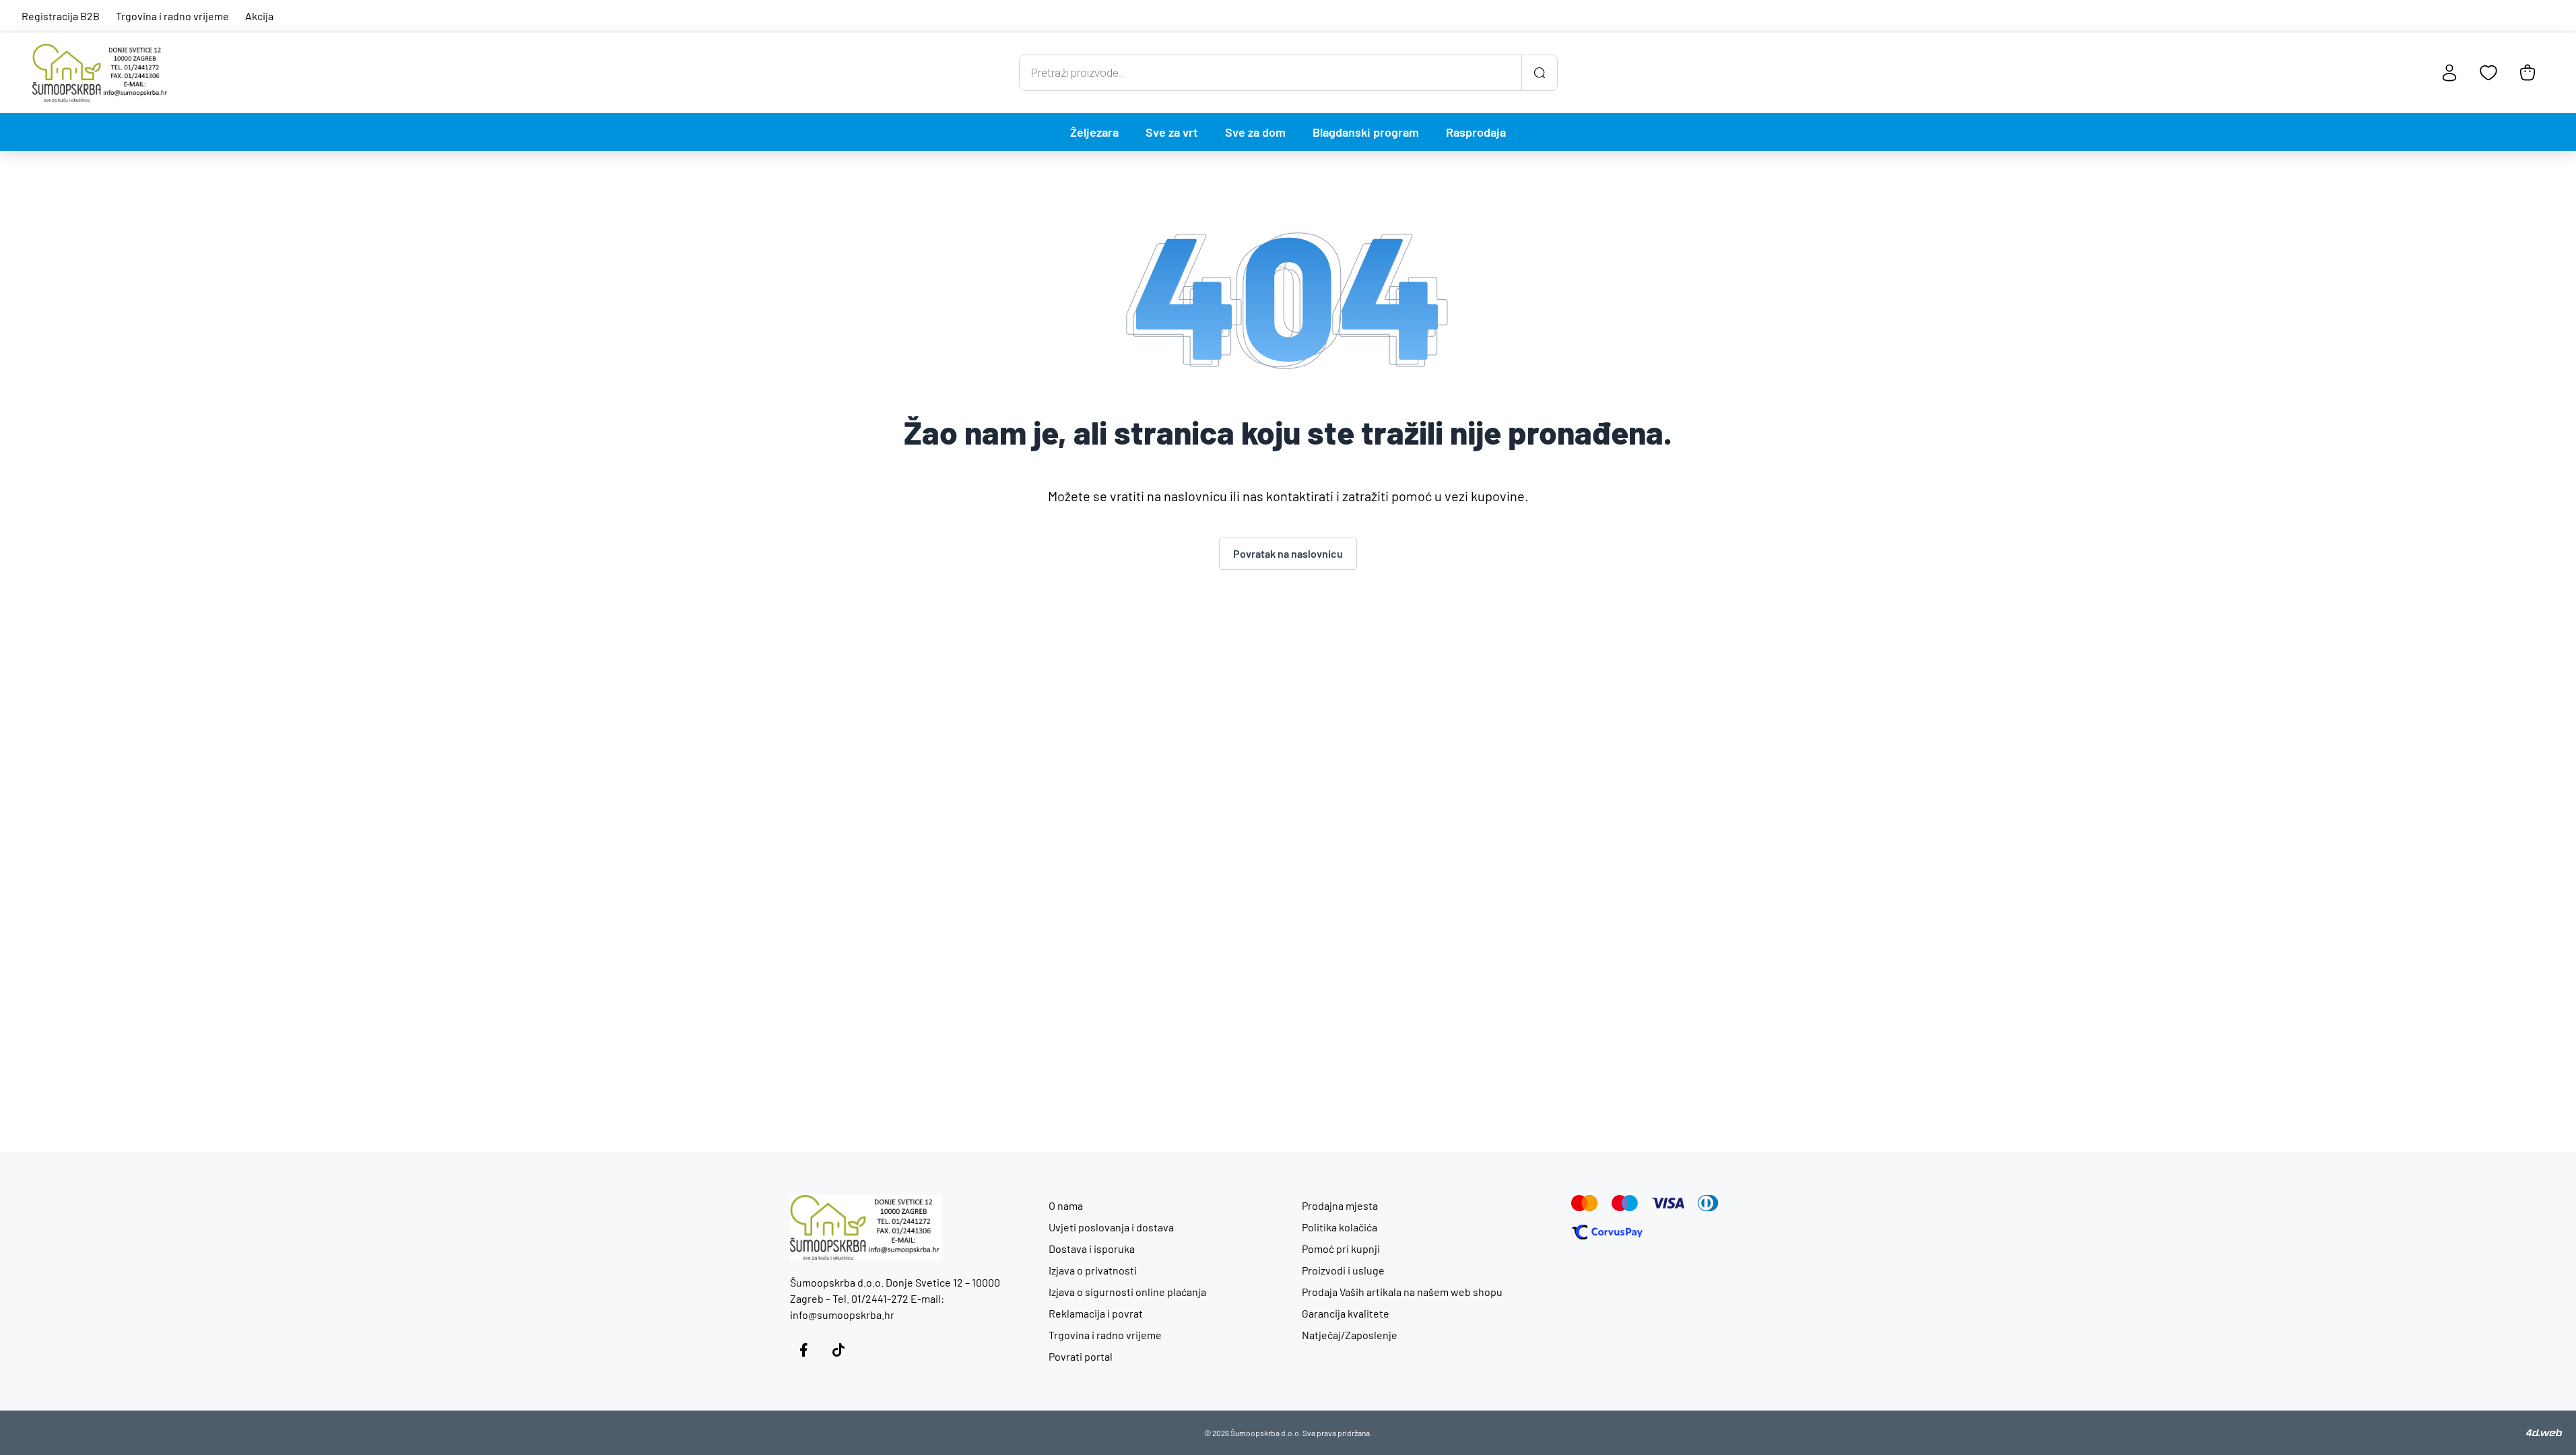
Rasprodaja (1476, 132)
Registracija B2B (61, 16)
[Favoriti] (2488, 73)
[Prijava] (2449, 73)
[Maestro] (1625, 1203)
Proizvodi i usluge (1343, 1270)
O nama (1066, 1205)
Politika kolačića (1340, 1227)
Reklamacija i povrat (1096, 1313)
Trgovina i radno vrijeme (172, 16)
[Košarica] (2528, 73)
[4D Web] (2544, 1433)
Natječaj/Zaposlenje (1350, 1335)
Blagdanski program (1366, 132)
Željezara (1094, 132)
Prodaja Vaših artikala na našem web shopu (1402, 1292)
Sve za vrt (1172, 132)
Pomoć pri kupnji (1341, 1249)
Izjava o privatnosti (1093, 1270)
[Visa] (1668, 1203)
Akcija (259, 16)
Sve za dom (1255, 132)
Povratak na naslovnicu (1288, 553)
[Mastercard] (1585, 1203)
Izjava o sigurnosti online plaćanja (1127, 1292)
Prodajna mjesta (1340, 1205)
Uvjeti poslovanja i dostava (1111, 1227)
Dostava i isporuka (1092, 1249)
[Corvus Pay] (1607, 1232)
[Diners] (1708, 1203)
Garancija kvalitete (1346, 1313)
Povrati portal (1081, 1356)
